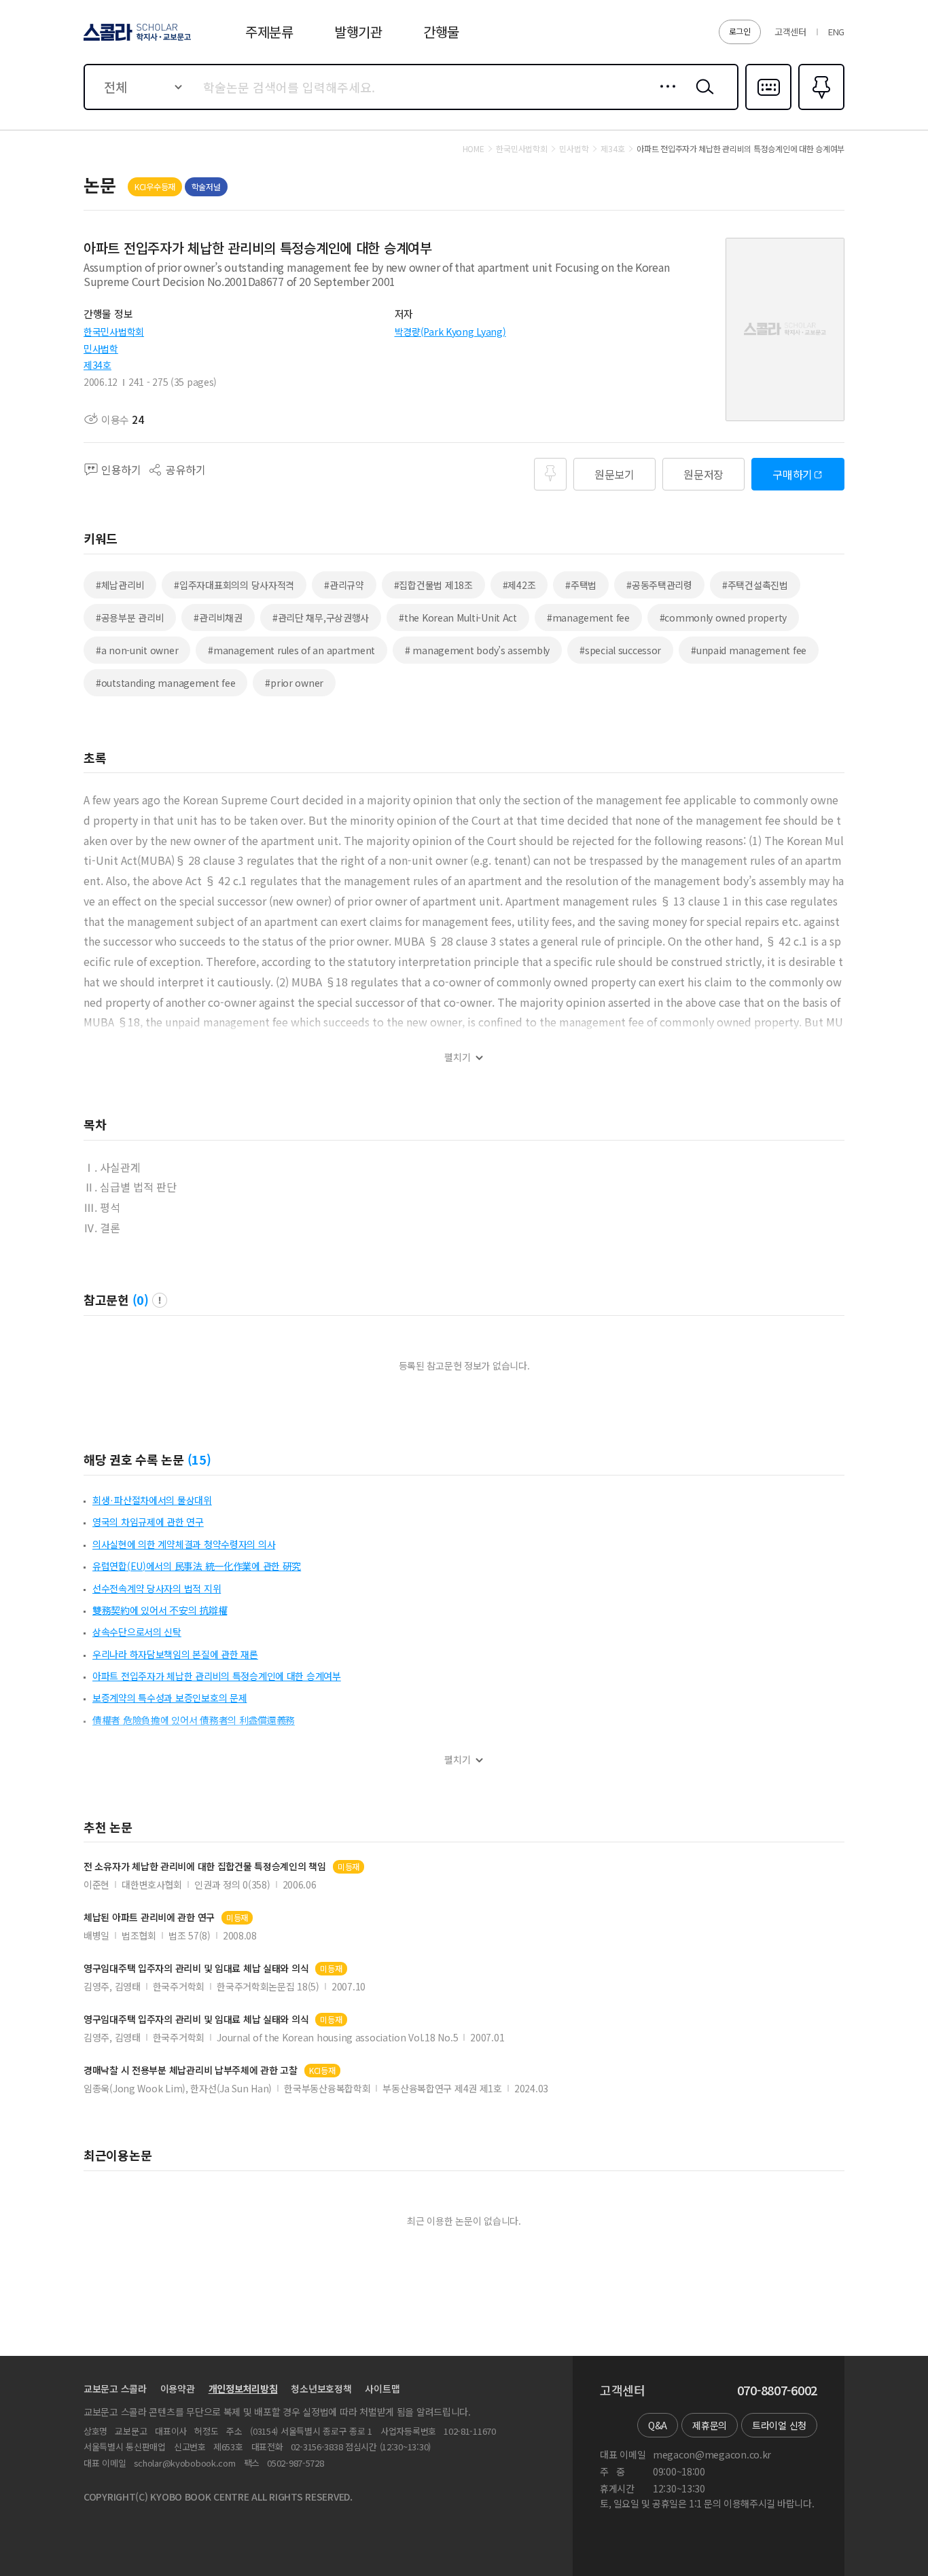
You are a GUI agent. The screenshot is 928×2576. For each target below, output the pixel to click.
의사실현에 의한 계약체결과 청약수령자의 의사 (184, 1544)
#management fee (588, 618)
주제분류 (269, 32)
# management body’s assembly (477, 650)
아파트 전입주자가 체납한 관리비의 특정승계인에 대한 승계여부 (217, 1676)
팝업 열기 (160, 1300)
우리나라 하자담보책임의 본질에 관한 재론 (175, 1654)
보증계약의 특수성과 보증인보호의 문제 (169, 1698)
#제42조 (519, 585)
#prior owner (294, 683)
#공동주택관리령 (659, 585)
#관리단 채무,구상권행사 (321, 618)
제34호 (97, 365)
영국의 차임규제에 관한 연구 (148, 1522)
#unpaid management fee (749, 650)
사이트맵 (382, 2389)
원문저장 (703, 474)
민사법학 (101, 348)
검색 (702, 97)
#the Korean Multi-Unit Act (458, 618)
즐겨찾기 (820, 109)
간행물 (441, 32)
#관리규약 (344, 585)
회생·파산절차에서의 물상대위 (152, 1500)
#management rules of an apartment (291, 650)
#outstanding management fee (165, 683)
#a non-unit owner (137, 650)
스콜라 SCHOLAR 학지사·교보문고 (136, 40)
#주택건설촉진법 (755, 585)
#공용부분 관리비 (130, 618)
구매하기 (792, 474)
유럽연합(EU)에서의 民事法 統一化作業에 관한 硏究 (197, 1566)
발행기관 (358, 32)
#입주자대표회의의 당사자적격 (234, 585)
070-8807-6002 (777, 2391)
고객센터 (790, 32)
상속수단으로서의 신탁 (137, 1632)
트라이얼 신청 (779, 2425)
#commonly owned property (723, 618)
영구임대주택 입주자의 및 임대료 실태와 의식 (196, 1968)
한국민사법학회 (114, 332)
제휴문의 (710, 2425)
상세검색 (664, 97)
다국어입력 (768, 109)
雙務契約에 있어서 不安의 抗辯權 (160, 1610)
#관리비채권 (218, 618)
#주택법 (581, 585)
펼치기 (458, 1057)
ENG (836, 32)
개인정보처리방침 (243, 2389)
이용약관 (178, 2389)
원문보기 (614, 474)
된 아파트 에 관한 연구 (149, 1917)
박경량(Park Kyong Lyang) (450, 332)
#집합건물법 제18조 (433, 585)
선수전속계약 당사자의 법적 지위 (157, 1588)
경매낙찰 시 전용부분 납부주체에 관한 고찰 (191, 2070)
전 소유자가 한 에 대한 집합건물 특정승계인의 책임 (205, 1866)
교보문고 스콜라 (115, 2389)
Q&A (658, 2425)
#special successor (620, 650)
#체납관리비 (120, 585)
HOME (474, 149)
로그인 (740, 31)
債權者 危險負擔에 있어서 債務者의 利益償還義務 (194, 1720)
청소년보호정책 (321, 2389)
